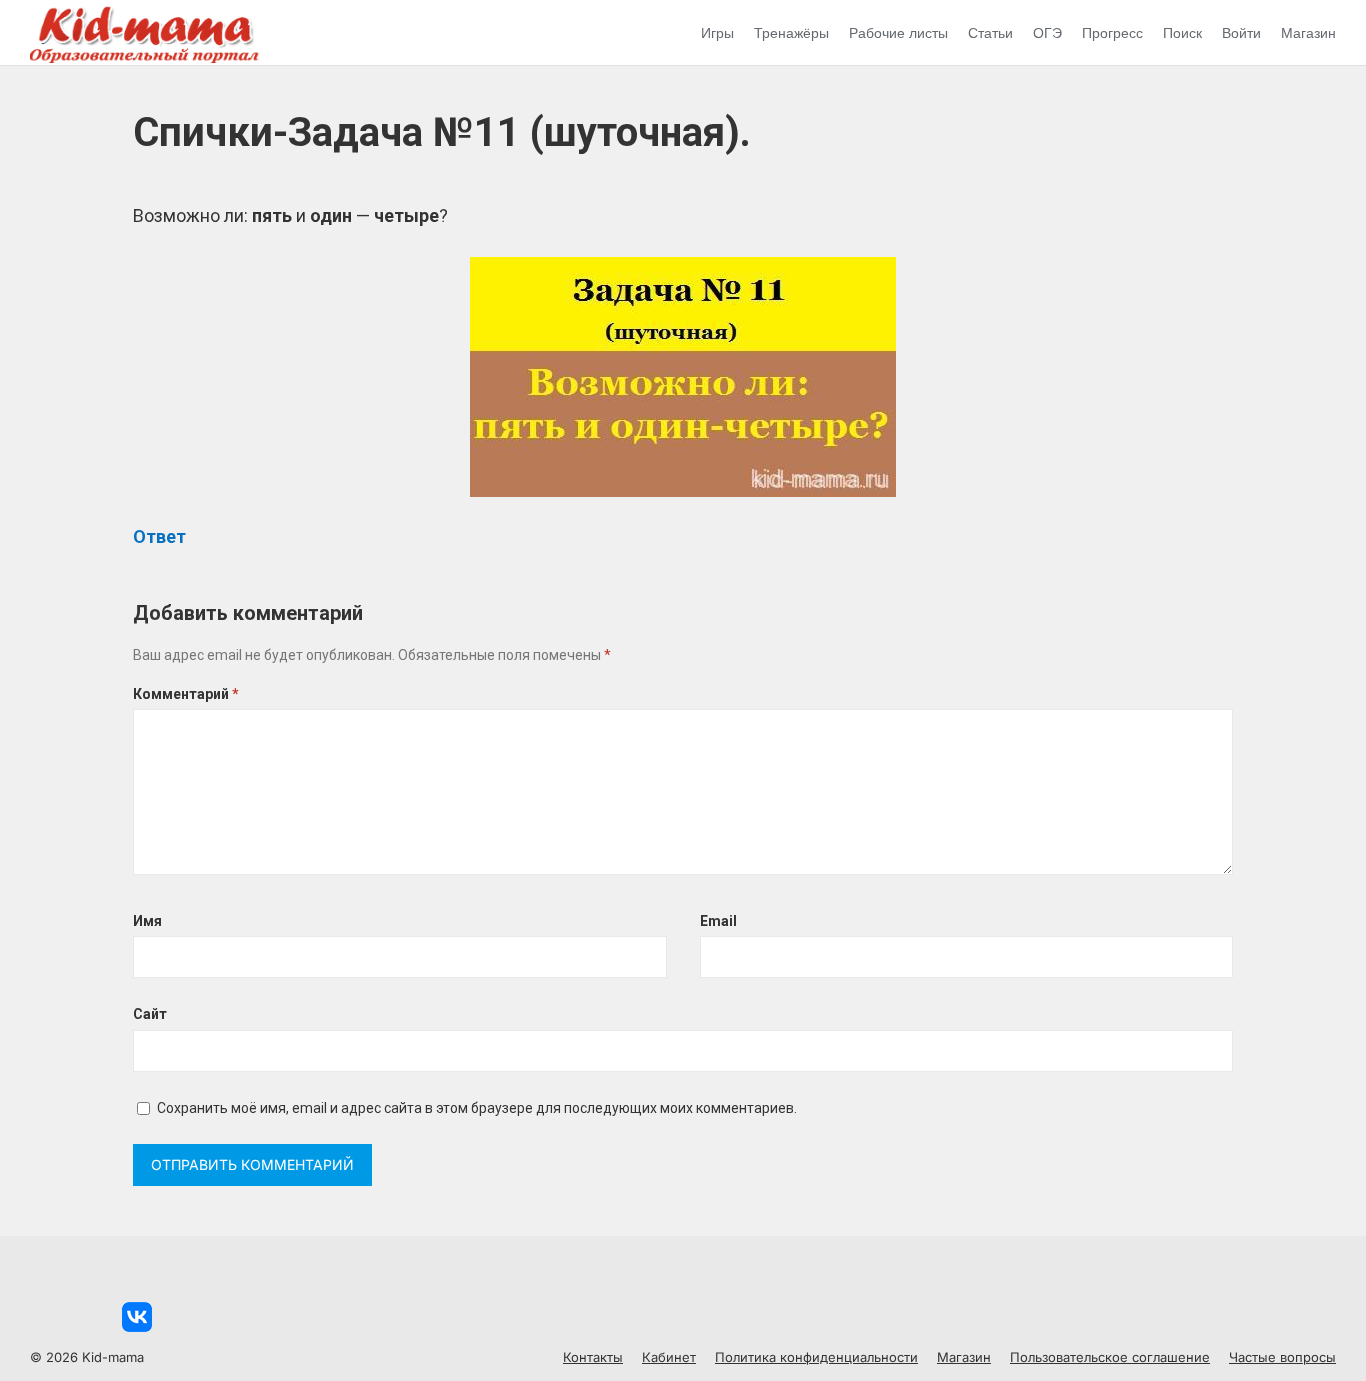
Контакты (593, 1357)
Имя (147, 921)
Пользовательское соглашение (1110, 1357)
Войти (1241, 33)
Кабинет (669, 1357)
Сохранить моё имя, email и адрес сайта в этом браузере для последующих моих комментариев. (477, 1108)
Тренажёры (791, 33)
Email (718, 921)
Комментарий (186, 694)
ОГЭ (1047, 33)
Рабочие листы (898, 33)
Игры (717, 33)
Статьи (990, 33)
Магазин (1308, 33)
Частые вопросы (1282, 1357)
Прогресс (1112, 33)
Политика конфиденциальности (816, 1357)
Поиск (1182, 33)
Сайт (150, 1014)
